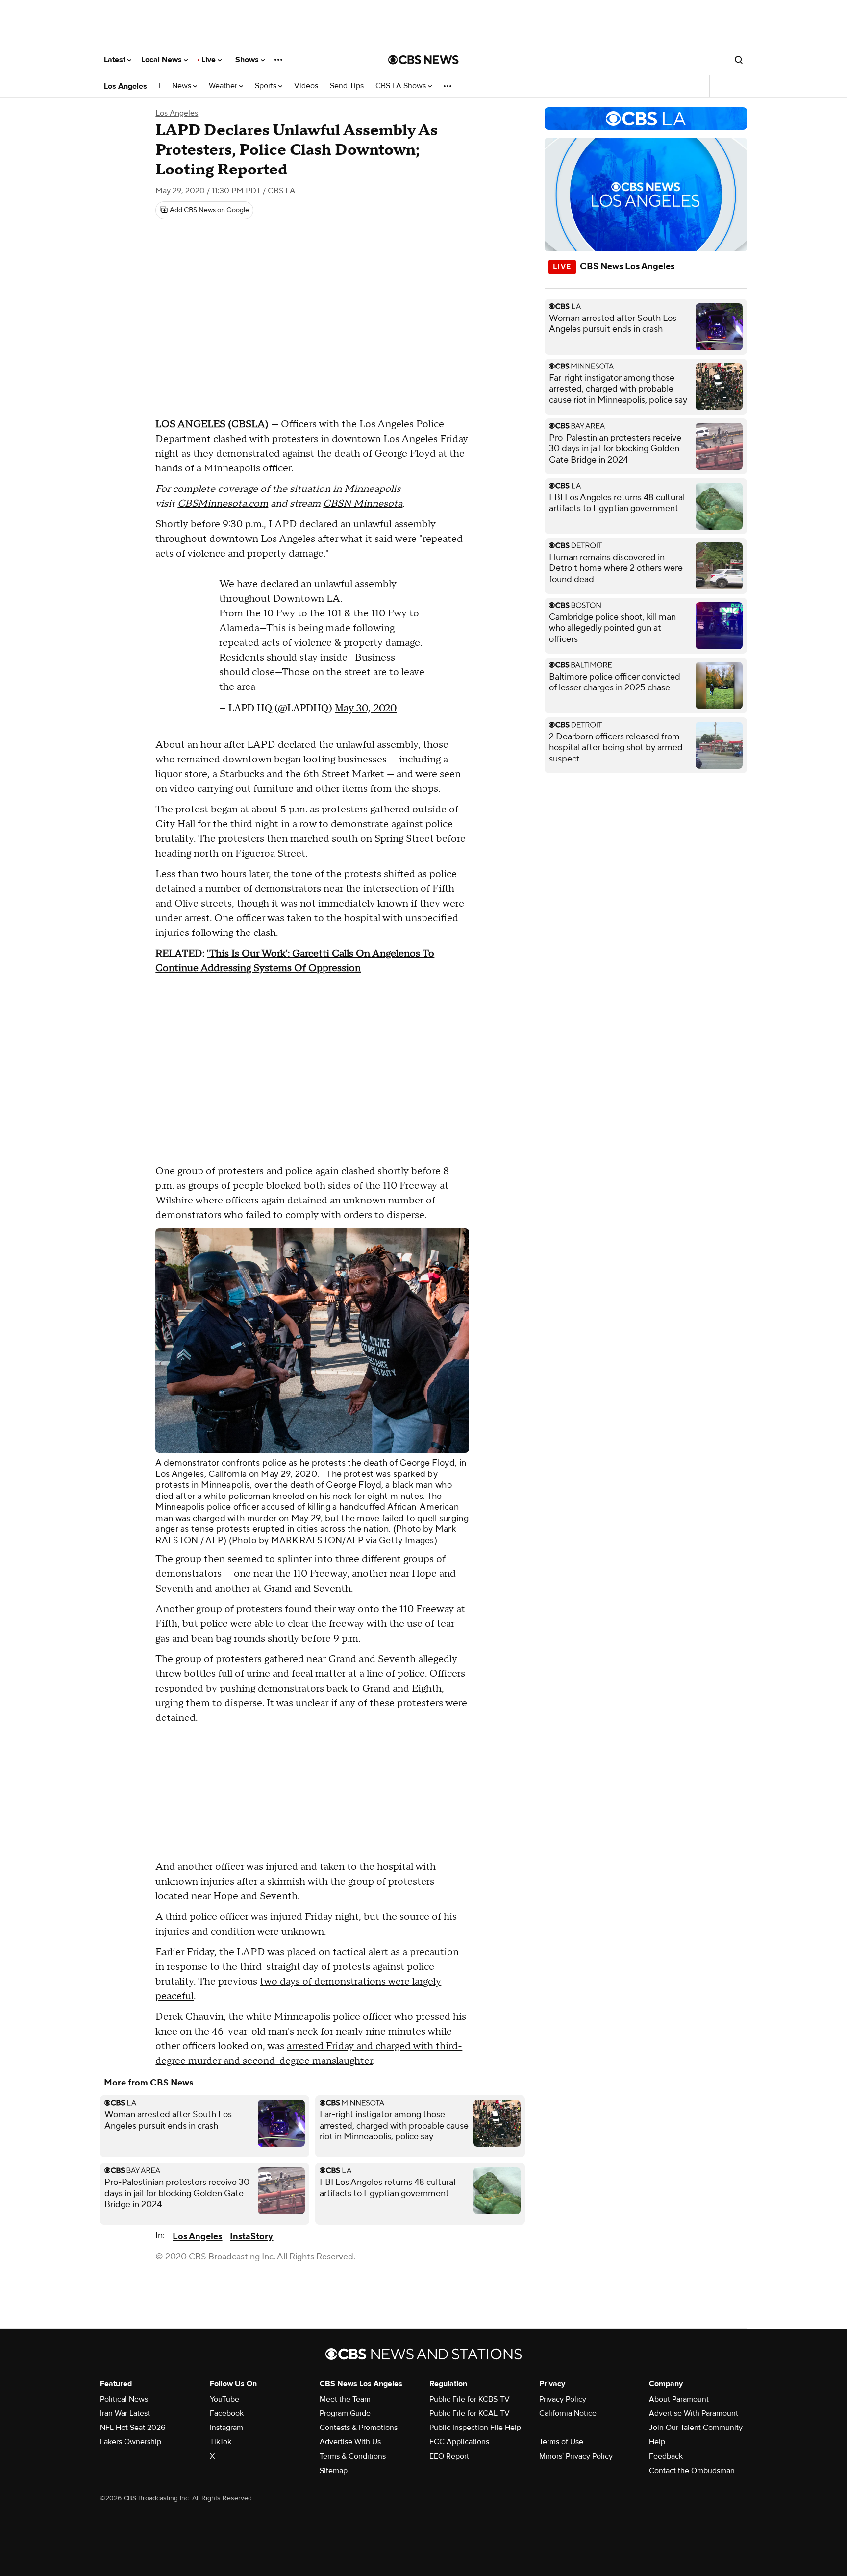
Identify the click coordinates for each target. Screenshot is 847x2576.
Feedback (666, 2456)
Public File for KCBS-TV (470, 2399)
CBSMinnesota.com (223, 504)
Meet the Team (345, 2399)
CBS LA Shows (402, 86)
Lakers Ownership (131, 2442)
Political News (124, 2399)
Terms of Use (561, 2442)
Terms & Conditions (353, 2456)
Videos (306, 86)
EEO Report (449, 2456)
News (183, 86)
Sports (267, 86)
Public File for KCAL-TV (470, 2413)
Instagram (226, 2428)
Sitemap (334, 2471)
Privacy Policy (563, 2399)
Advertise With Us (350, 2442)
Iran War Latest (125, 2413)
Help (657, 2442)
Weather (224, 86)
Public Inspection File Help (475, 2428)
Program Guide (345, 2413)
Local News (162, 60)
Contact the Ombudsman (692, 2471)
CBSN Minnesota (363, 504)
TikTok (221, 2442)
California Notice (568, 2413)
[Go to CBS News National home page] (423, 60)
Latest (116, 60)
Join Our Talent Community (696, 2428)
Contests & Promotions (359, 2428)
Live (210, 60)
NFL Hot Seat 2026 (133, 2428)
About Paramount (679, 2399)
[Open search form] (739, 60)
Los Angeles (125, 86)
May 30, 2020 (366, 708)
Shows (248, 60)
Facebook (227, 2413)
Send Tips (347, 86)
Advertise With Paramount (694, 2413)
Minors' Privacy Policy (576, 2456)
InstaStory (251, 2237)
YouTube (224, 2399)
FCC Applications (459, 2442)
